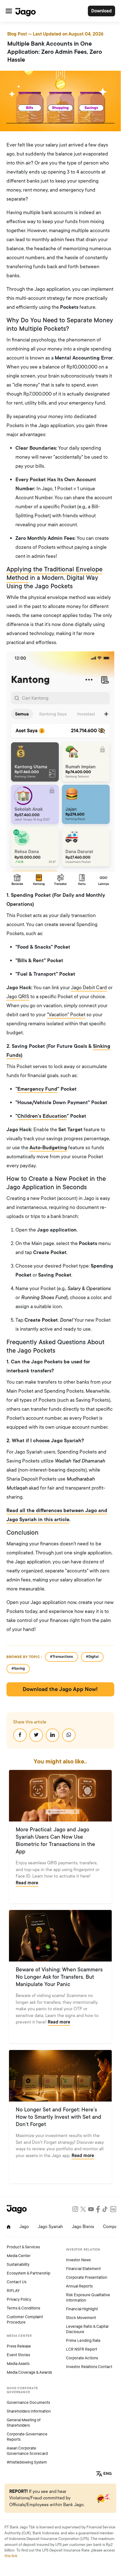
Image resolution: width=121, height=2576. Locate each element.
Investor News (78, 2260)
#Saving (18, 1668)
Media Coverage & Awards (29, 2372)
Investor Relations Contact (89, 2367)
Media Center (19, 2256)
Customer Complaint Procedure (25, 2320)
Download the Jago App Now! (60, 1689)
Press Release (19, 2346)
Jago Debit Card (89, 988)
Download (101, 11)
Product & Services (23, 2247)
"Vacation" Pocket (66, 1015)
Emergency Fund (37, 1089)
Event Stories (18, 2355)
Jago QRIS (18, 997)
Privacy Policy (19, 2299)
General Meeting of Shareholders (24, 2423)
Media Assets (18, 2364)
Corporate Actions (82, 2358)
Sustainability (18, 2265)
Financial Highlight (82, 2309)
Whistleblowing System (27, 2462)
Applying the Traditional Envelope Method (54, 574)
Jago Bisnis (83, 2227)
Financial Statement (83, 2269)
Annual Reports (79, 2286)
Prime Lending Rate (83, 2341)
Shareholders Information (29, 2411)
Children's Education (42, 1116)
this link (11, 2556)
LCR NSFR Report (82, 2349)
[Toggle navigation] (9, 11)
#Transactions (61, 1657)
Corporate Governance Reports (27, 2437)
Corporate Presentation (87, 2277)
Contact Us (17, 2282)
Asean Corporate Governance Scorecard (27, 2451)
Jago (24, 2227)
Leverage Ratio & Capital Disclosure (87, 2329)
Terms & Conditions (23, 2308)
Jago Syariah (50, 2227)
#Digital (92, 1657)
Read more (27, 1883)
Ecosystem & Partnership (28, 2273)
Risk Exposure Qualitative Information (88, 2298)
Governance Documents (28, 2403)
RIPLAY (13, 2291)
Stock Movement (81, 2318)
